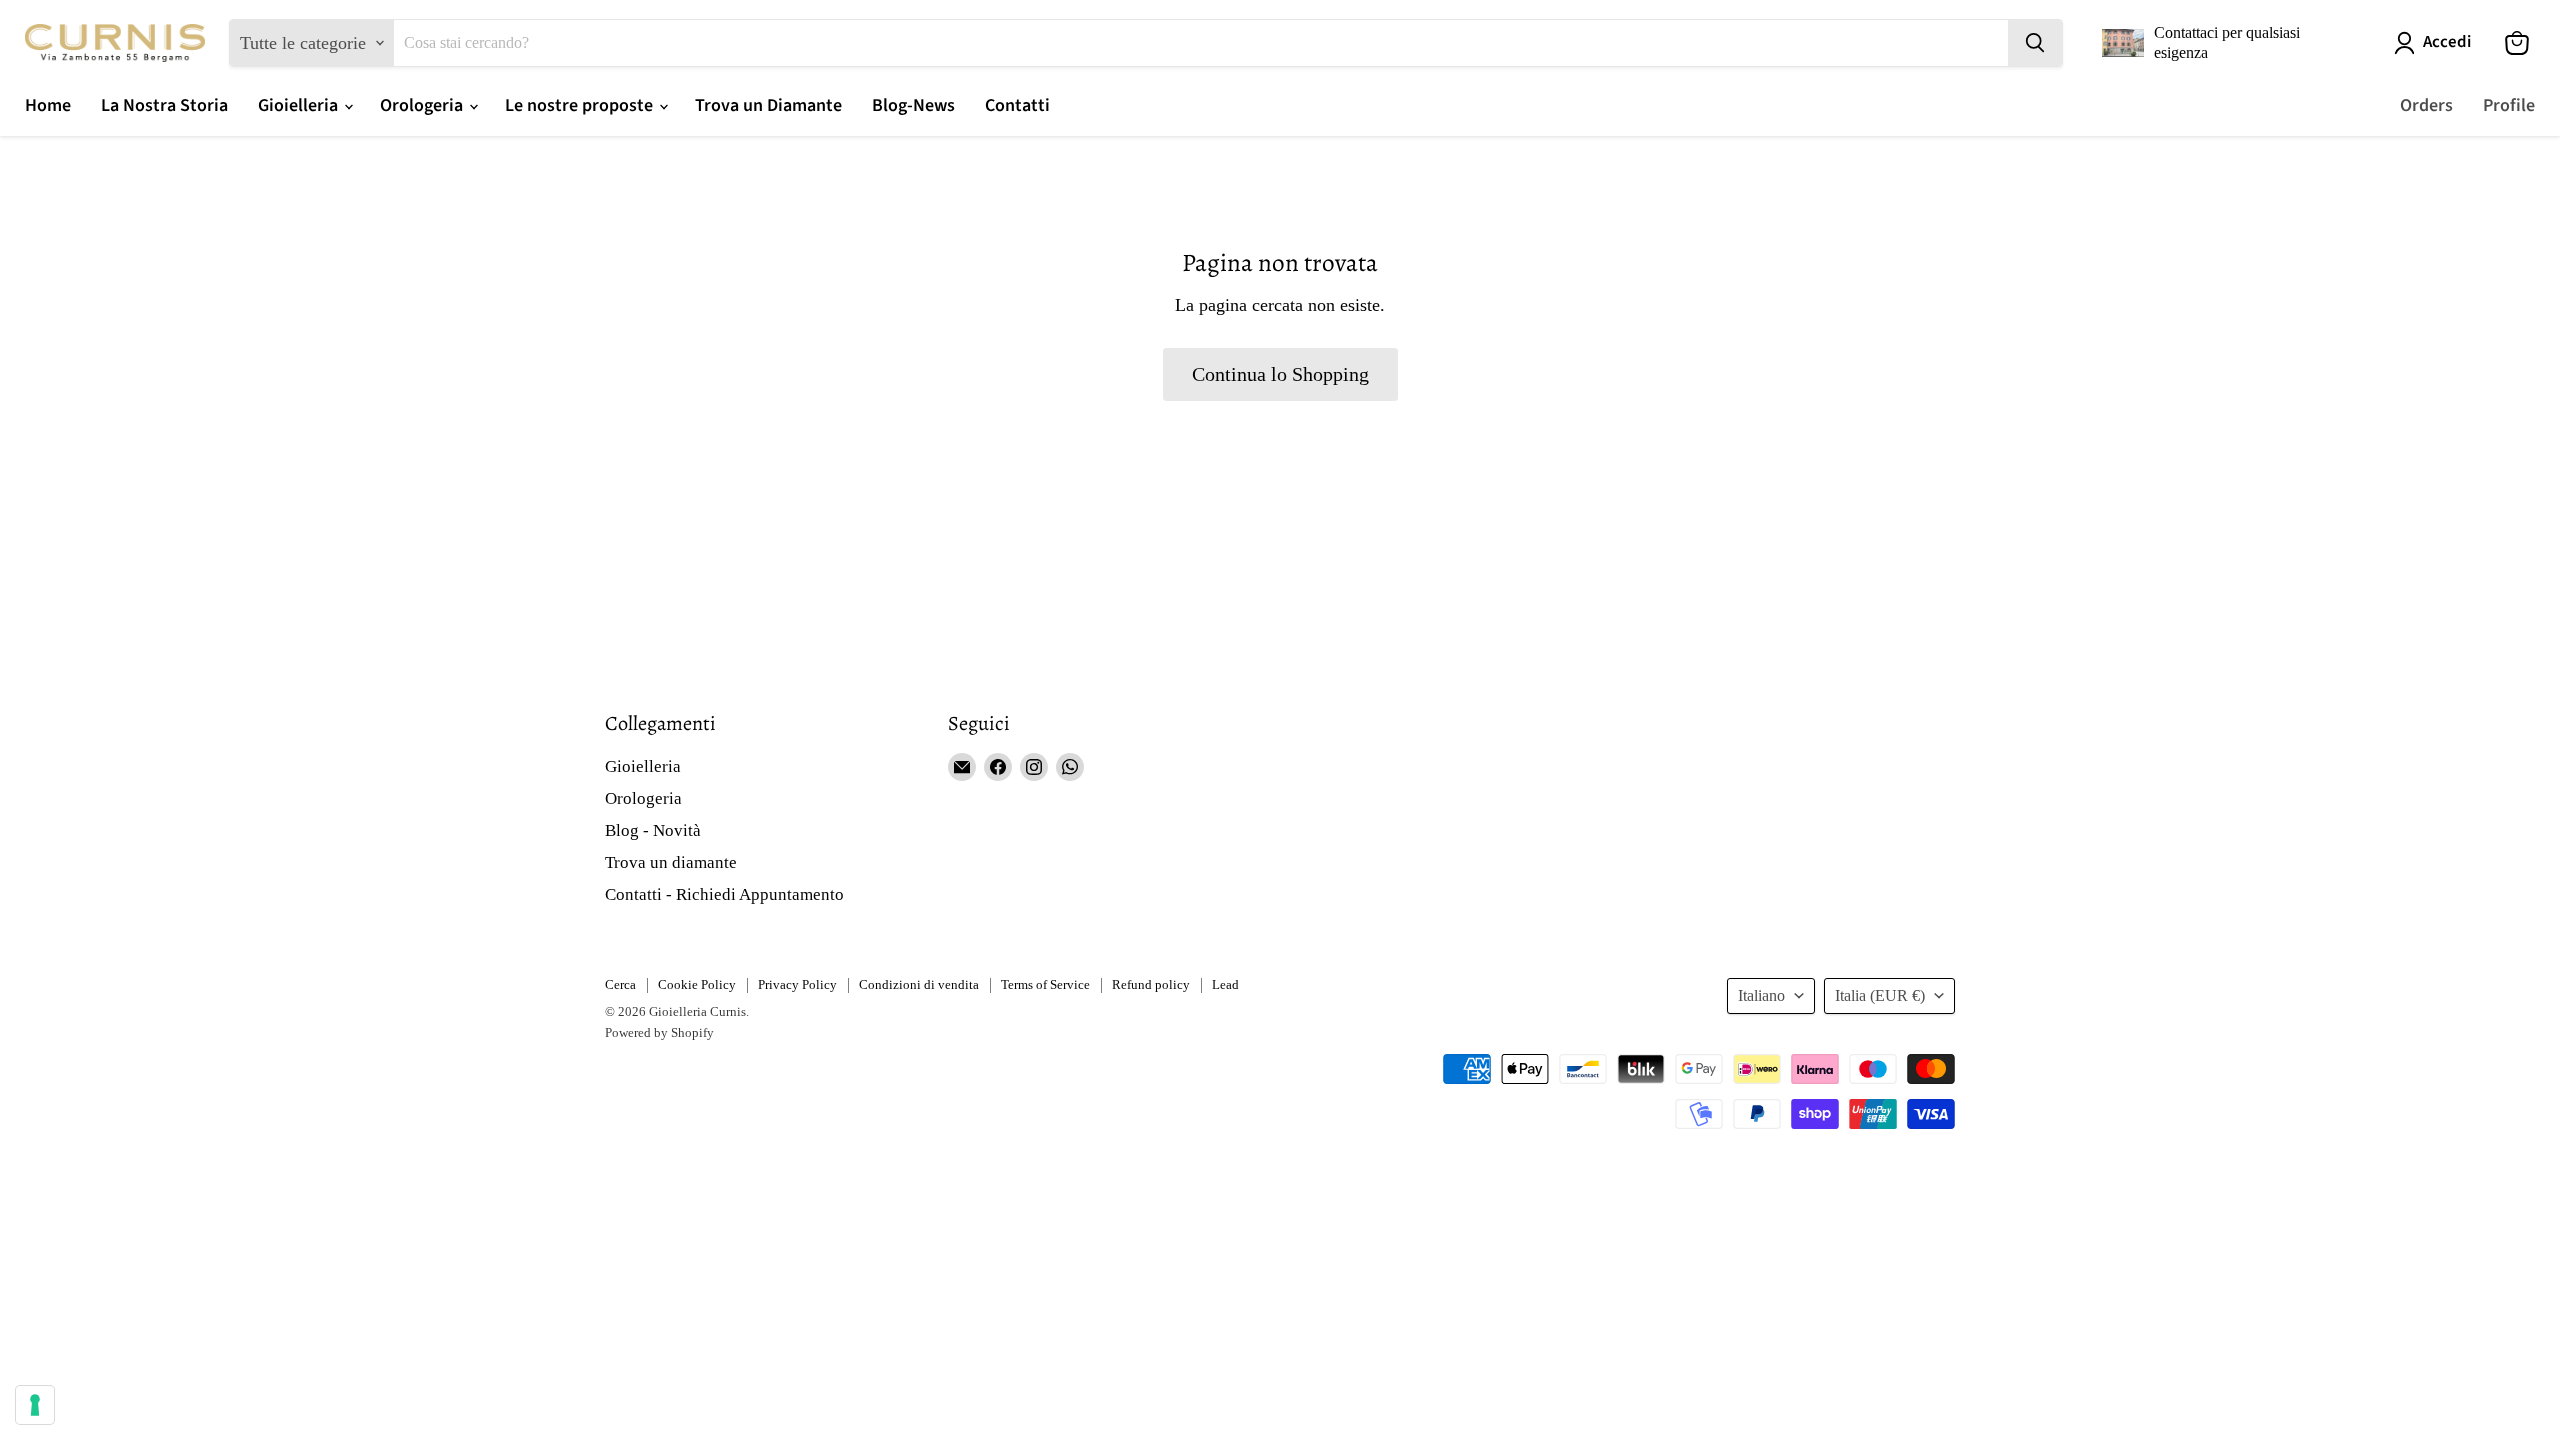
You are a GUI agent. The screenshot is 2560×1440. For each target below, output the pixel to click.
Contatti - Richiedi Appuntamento (724, 894)
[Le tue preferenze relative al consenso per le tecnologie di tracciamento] (35, 1405)
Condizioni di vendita (919, 984)
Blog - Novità (653, 830)
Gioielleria (300, 105)
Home (48, 105)
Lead (1225, 984)
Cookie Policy (697, 984)
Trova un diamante (671, 862)
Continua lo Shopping (1280, 374)
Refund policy (1151, 984)
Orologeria (423, 105)
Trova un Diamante (768, 105)
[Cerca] (2035, 43)
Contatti (1017, 105)
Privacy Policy (797, 984)
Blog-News (913, 105)
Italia (1880, 995)
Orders (2426, 105)
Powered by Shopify (659, 1032)
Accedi (2447, 42)
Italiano (1761, 995)
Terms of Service (1045, 984)
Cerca (620, 984)
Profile (2509, 105)
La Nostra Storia (164, 105)
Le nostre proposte (581, 105)
